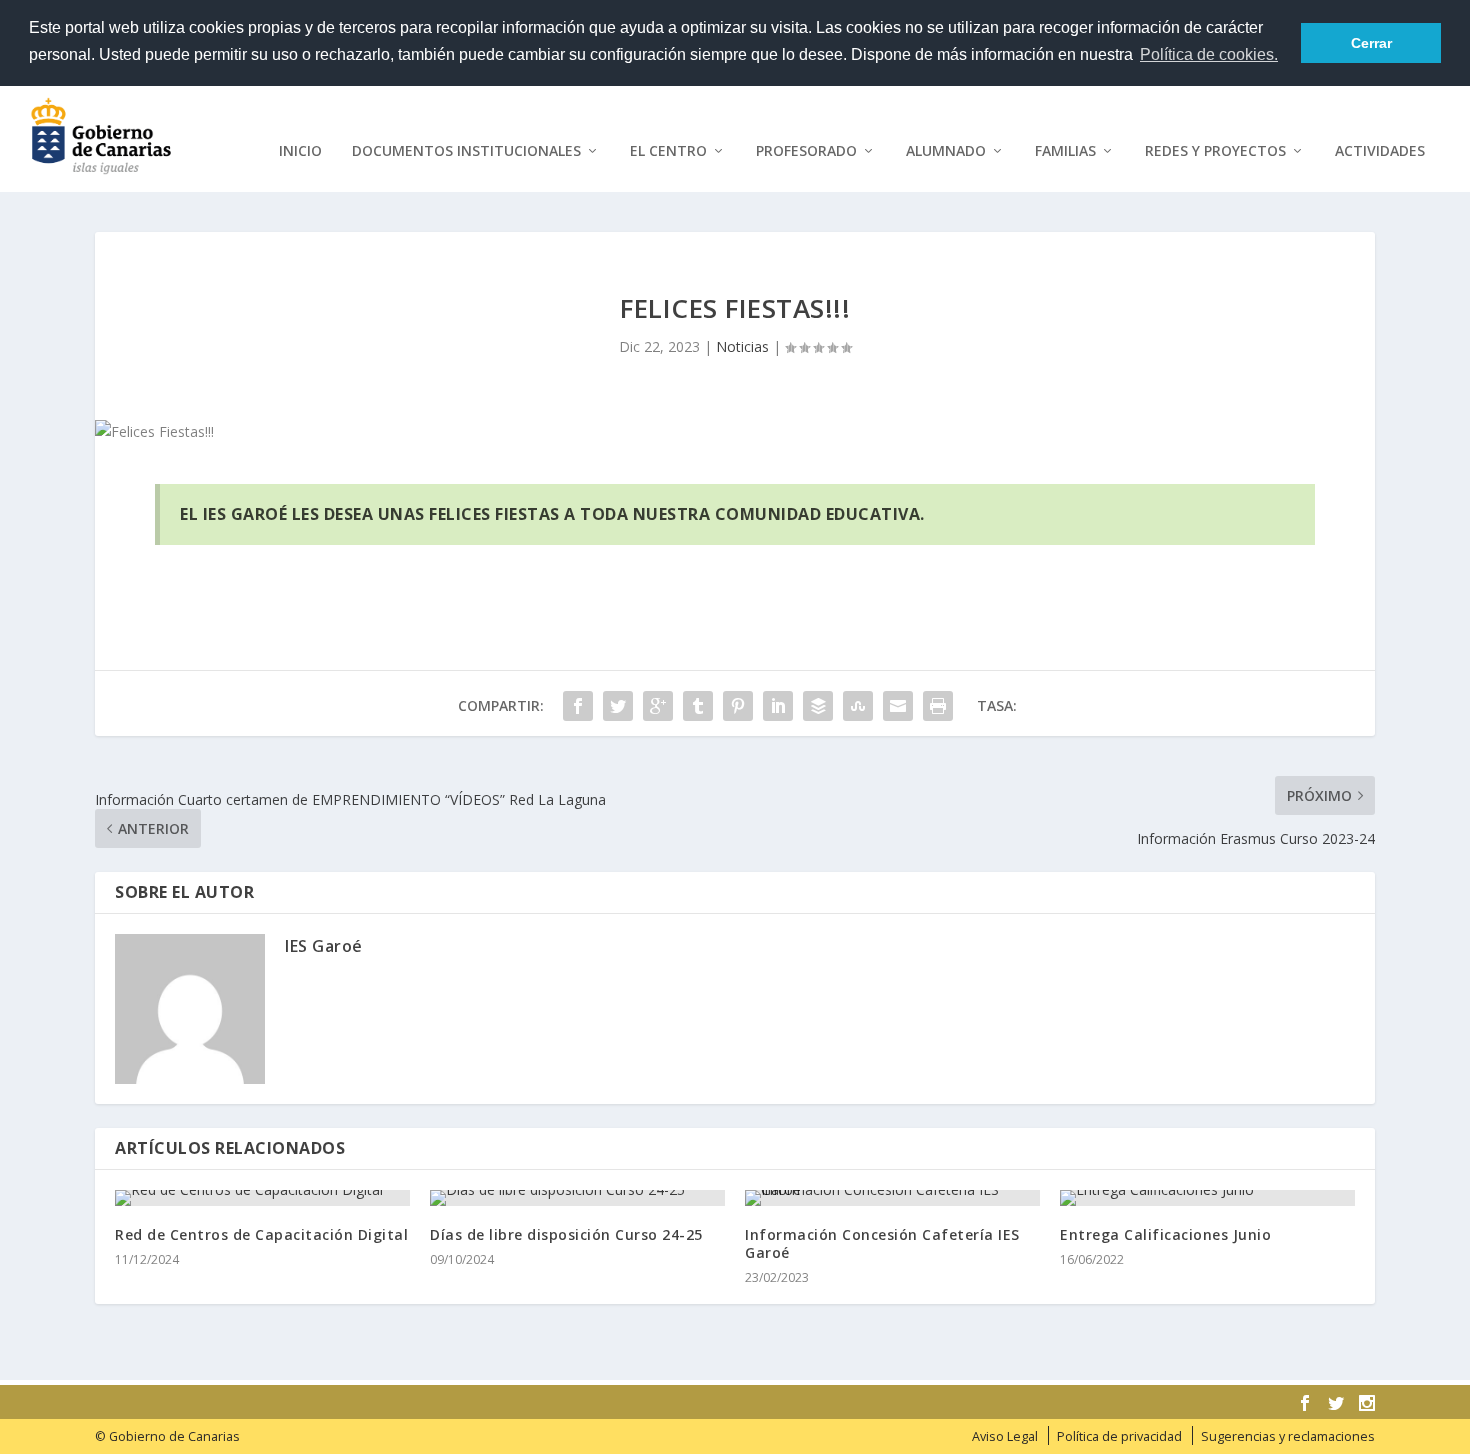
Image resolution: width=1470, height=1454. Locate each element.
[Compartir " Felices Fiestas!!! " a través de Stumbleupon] (858, 706)
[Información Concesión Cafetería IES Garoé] (892, 1198)
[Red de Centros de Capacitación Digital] (262, 1198)
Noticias (742, 346)
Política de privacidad (1119, 1436)
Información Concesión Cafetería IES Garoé (882, 1243)
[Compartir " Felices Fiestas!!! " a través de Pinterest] (738, 706)
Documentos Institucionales (466, 151)
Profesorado (806, 151)
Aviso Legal (1005, 1436)
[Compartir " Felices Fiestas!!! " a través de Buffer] (818, 706)
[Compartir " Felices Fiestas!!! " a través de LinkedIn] (778, 706)
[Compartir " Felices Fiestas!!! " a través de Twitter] (618, 706)
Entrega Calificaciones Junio (1165, 1234)
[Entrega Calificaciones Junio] (1207, 1198)
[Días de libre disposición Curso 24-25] (577, 1198)
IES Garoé (324, 946)
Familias (1065, 151)
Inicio (300, 151)
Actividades (1380, 151)
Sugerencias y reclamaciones (1288, 1436)
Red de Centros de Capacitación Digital (261, 1234)
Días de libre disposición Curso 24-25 (566, 1234)
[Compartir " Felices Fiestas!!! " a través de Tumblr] (698, 706)
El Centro (668, 151)
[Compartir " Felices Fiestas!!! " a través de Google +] (658, 706)
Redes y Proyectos (1215, 151)
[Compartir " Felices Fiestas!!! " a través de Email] (898, 706)
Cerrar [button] (1371, 43)
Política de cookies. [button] (1209, 54)
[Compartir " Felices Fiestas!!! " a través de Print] (938, 706)
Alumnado (946, 151)
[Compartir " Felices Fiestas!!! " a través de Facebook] (578, 706)
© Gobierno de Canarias (167, 1436)
